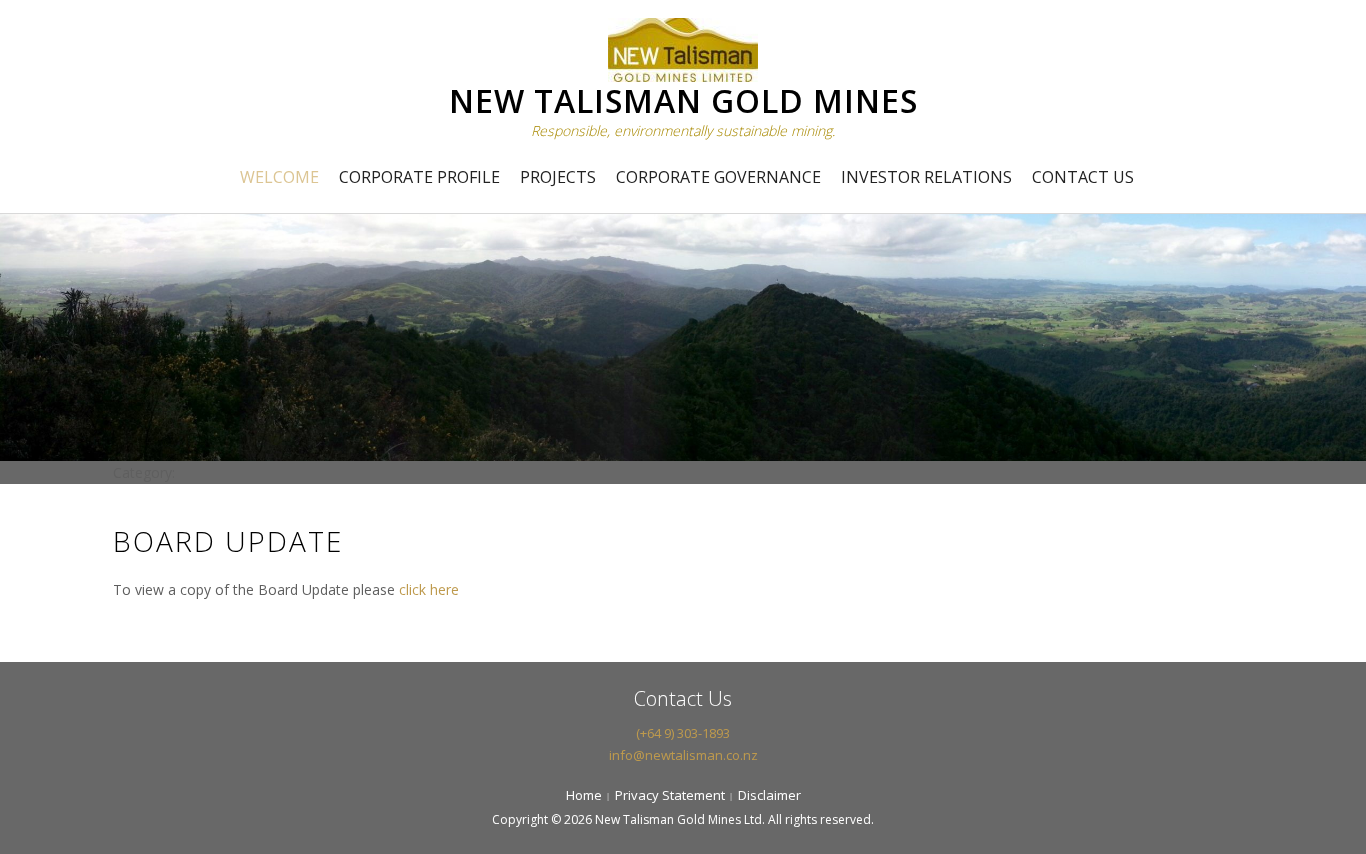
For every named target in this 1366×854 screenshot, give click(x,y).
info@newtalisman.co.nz (683, 755)
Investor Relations (926, 177)
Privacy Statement (670, 795)
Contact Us (1083, 177)
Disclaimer (769, 795)
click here (429, 589)
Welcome (279, 177)
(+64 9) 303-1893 (683, 733)
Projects (558, 177)
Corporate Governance (718, 177)
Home (584, 795)
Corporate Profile (419, 177)
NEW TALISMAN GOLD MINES (683, 100)
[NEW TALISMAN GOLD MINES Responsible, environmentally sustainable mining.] (683, 47)
